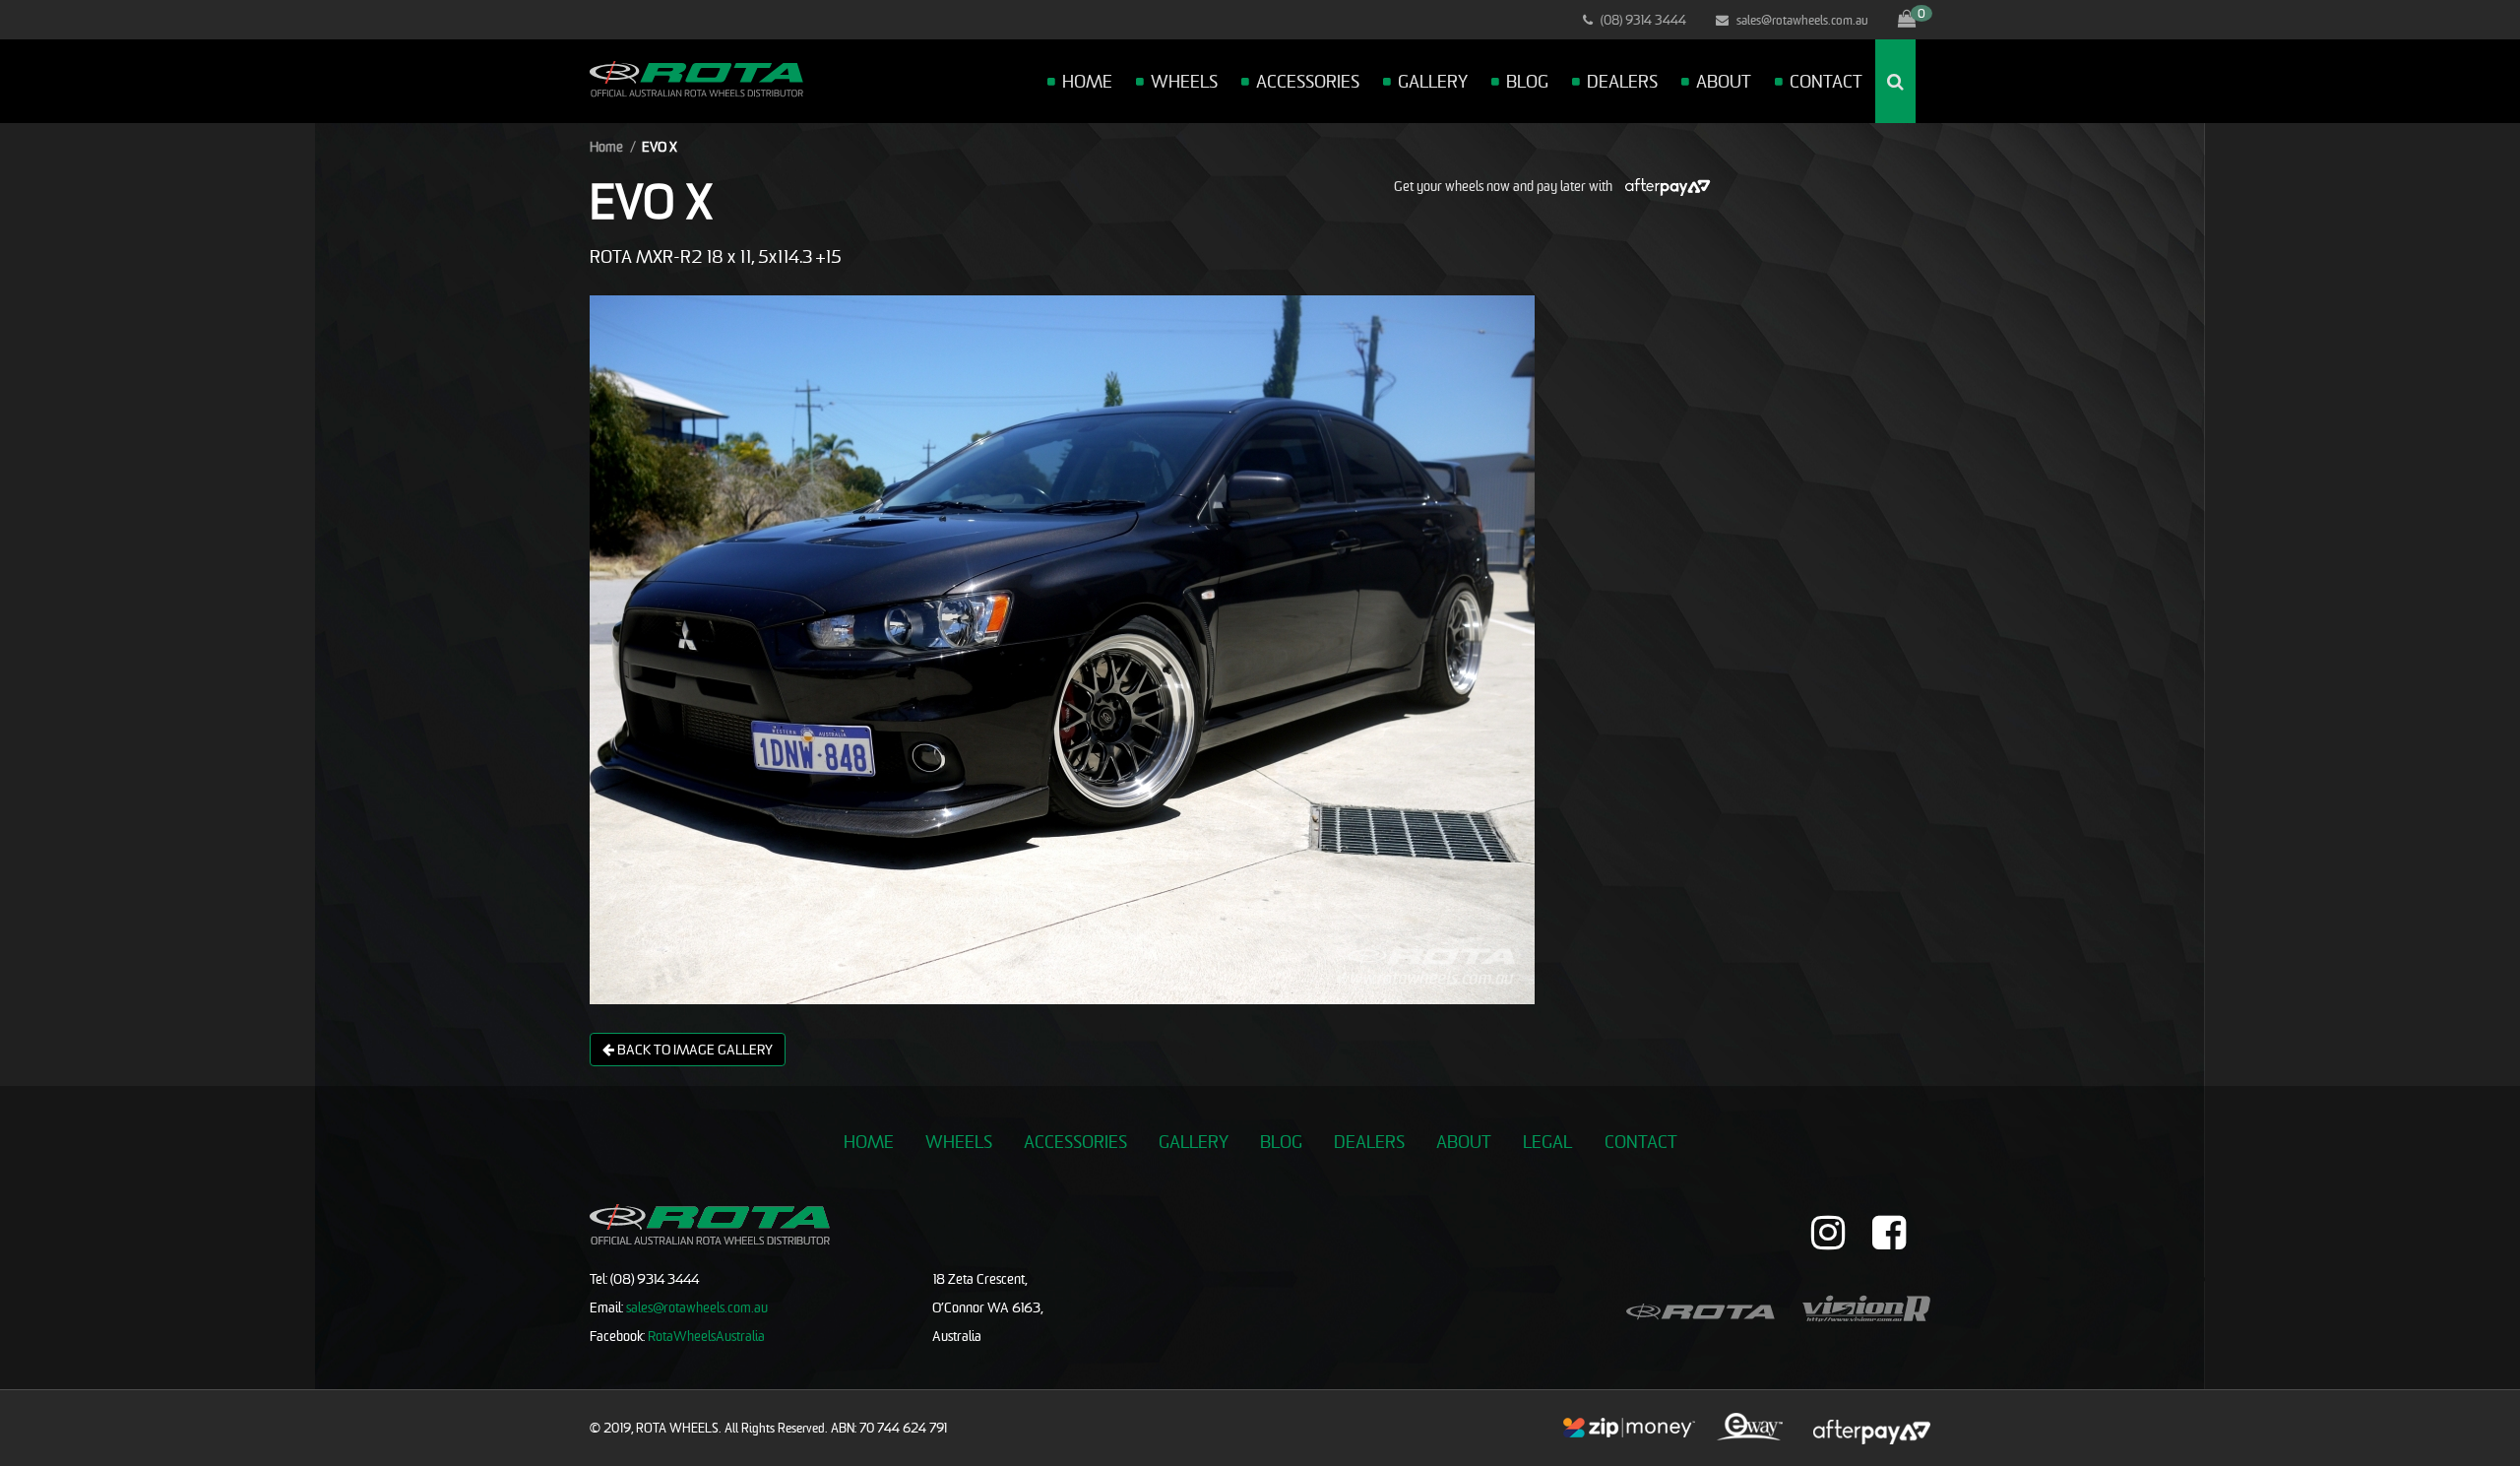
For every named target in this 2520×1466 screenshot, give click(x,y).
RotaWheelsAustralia (706, 1336)
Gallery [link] (1194, 1142)
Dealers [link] (1369, 1142)
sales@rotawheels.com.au (1801, 20)
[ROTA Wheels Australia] (696, 77)
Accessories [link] (1075, 1142)
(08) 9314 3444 (1642, 20)
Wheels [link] (959, 1142)
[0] (1907, 20)
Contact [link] (1641, 1142)
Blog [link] (1281, 1142)
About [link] (1464, 1142)
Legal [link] (1547, 1142)
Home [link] (869, 1142)
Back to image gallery (693, 1049)
